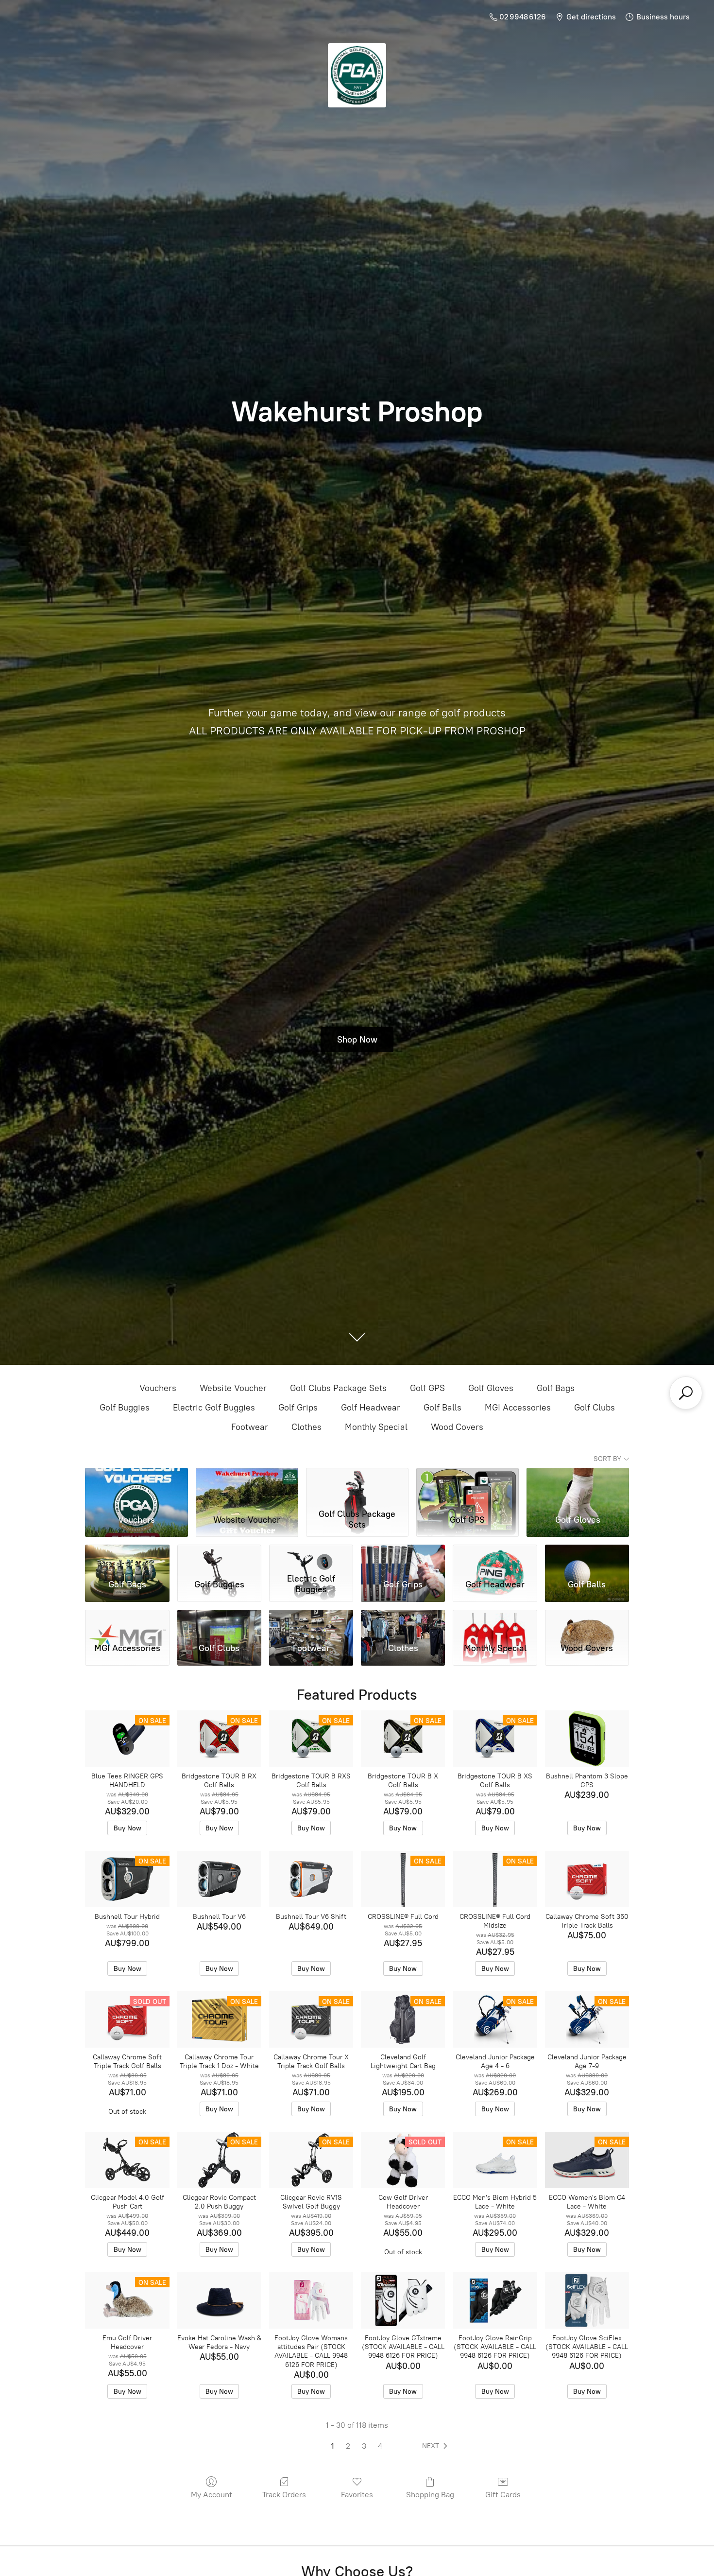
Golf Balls (442, 1408)
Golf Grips (298, 1408)
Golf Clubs (595, 1408)
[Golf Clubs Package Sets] (357, 1486)
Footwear (250, 1427)
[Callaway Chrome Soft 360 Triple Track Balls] (587, 1879)
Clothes (306, 1427)
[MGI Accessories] (127, 1622)
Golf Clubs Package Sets (338, 1388)
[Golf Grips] (403, 1557)
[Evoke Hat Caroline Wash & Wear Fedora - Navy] (219, 2300)
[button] (437, 2446)
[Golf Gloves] (578, 1486)
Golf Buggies (125, 1408)
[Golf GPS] (467, 1486)
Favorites (357, 2495)
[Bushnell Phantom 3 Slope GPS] (587, 1739)
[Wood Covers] (587, 1622)
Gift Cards (503, 2495)
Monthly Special (376, 1427)
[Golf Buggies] (219, 1557)
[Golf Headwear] (495, 1557)
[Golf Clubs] (219, 1622)
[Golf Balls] (587, 1557)
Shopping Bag (430, 2495)
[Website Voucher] (247, 1486)
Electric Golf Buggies (214, 1408)
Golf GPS (427, 1388)
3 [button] (364, 2446)
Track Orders (284, 2495)
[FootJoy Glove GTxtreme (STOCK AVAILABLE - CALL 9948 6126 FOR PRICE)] (403, 2300)
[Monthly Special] (495, 1622)
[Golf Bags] (127, 1557)
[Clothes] (403, 1622)
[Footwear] (311, 1622)
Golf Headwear (371, 1408)
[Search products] (686, 1393)
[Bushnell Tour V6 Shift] (311, 1879)
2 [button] (348, 2446)
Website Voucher (233, 1388)
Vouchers (158, 1388)
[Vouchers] (136, 1486)
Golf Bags (556, 1388)
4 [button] (380, 2446)
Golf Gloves (491, 1388)
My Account (212, 2495)
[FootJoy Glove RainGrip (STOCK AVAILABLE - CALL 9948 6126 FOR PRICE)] (495, 2300)
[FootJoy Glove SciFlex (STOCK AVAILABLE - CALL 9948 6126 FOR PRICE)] (587, 2300)
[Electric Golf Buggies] (311, 1557)
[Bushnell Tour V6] (219, 1879)
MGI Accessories (518, 1408)
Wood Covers (457, 1427)
